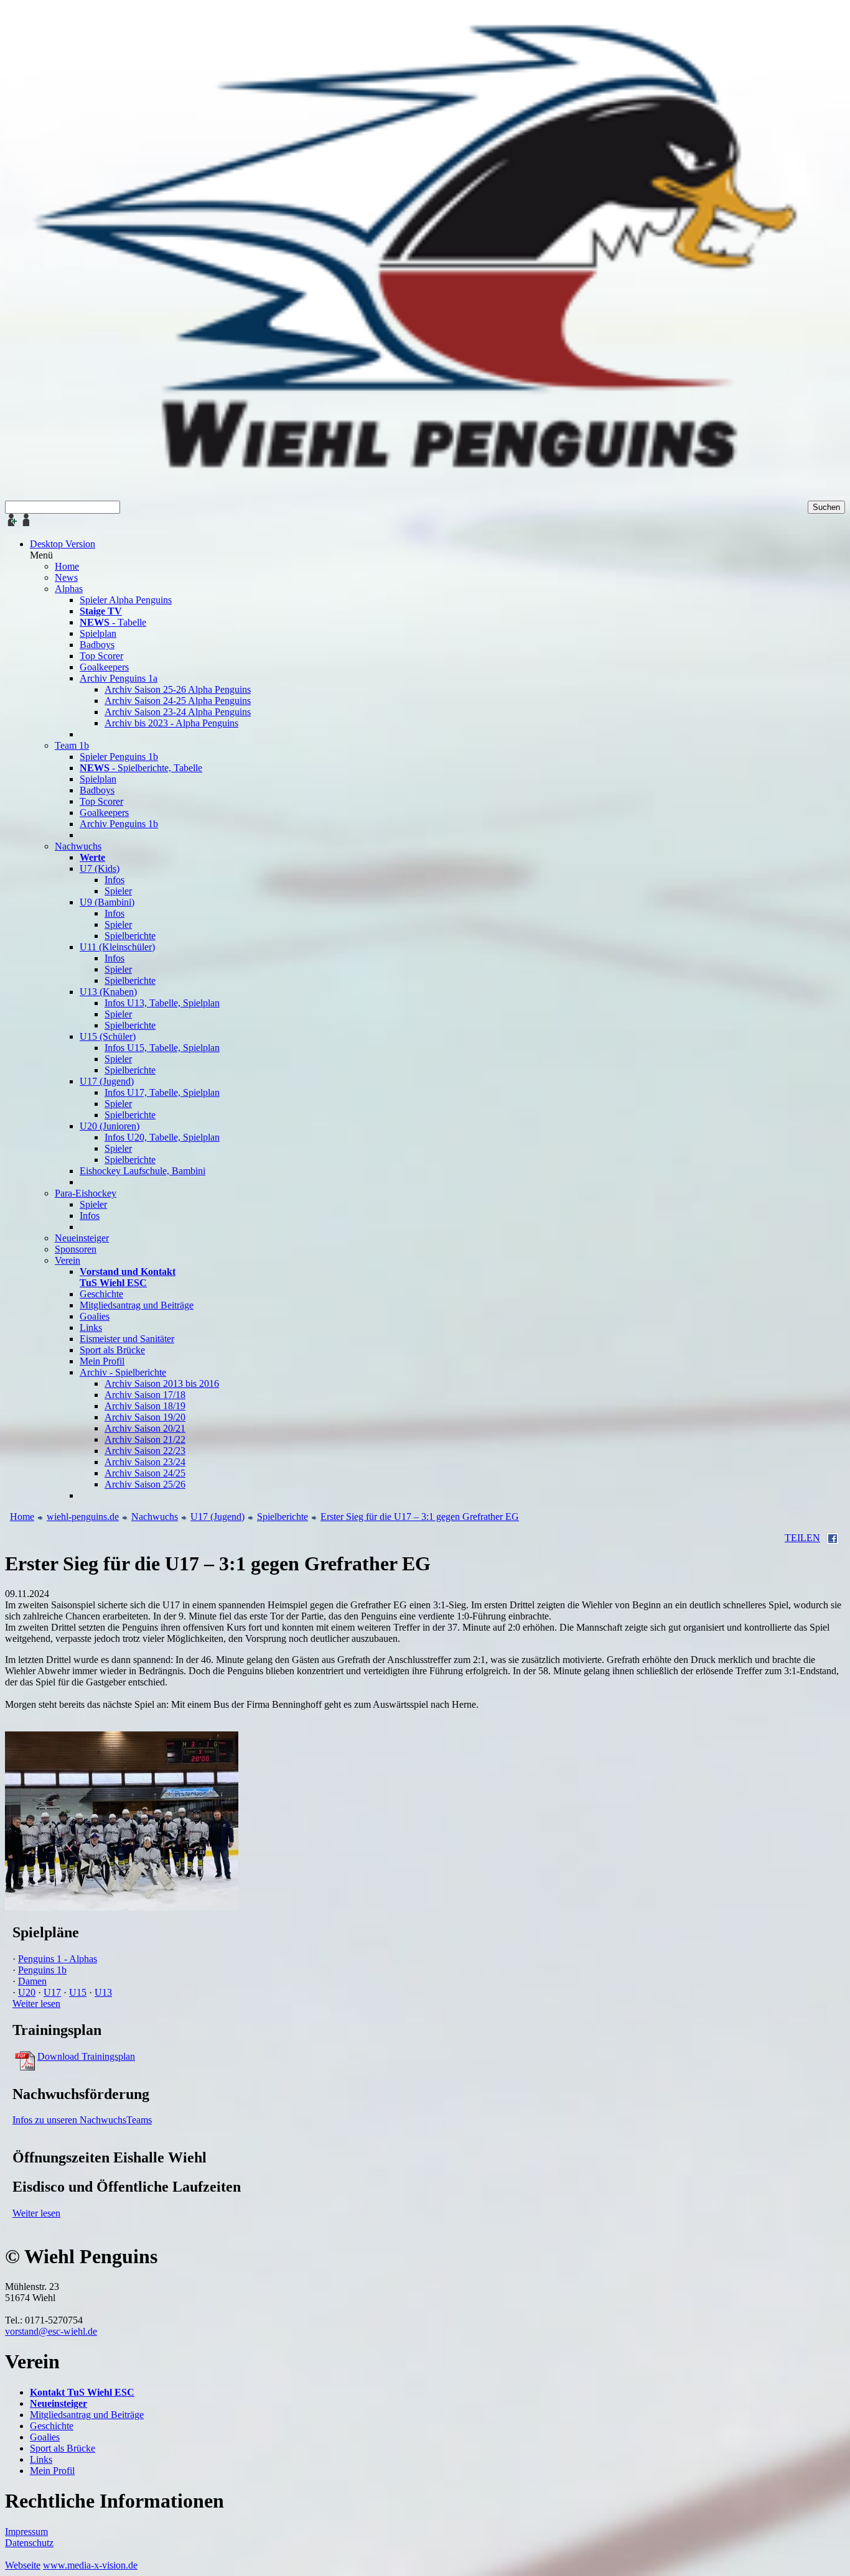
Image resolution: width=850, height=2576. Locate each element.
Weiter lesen (36, 2004)
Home (22, 1517)
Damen (32, 1981)
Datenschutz (29, 2543)
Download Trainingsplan (86, 2056)
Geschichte (52, 2426)
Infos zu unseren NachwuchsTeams (82, 2120)
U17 (52, 1992)
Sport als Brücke (63, 2448)
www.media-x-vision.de (90, 2565)
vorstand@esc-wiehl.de (51, 2331)
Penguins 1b (42, 1970)
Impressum (26, 2532)
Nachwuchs (155, 1517)
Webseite (23, 2565)
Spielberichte (283, 1517)
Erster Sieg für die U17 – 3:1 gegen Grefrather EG (420, 1517)
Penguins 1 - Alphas (58, 1959)
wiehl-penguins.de (83, 1517)
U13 (103, 1992)
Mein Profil (52, 2471)
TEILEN (802, 1538)
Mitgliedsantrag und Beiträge (87, 2415)
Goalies (45, 2437)
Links (41, 2459)
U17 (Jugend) (217, 1517)
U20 (27, 1992)
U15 (78, 1992)
